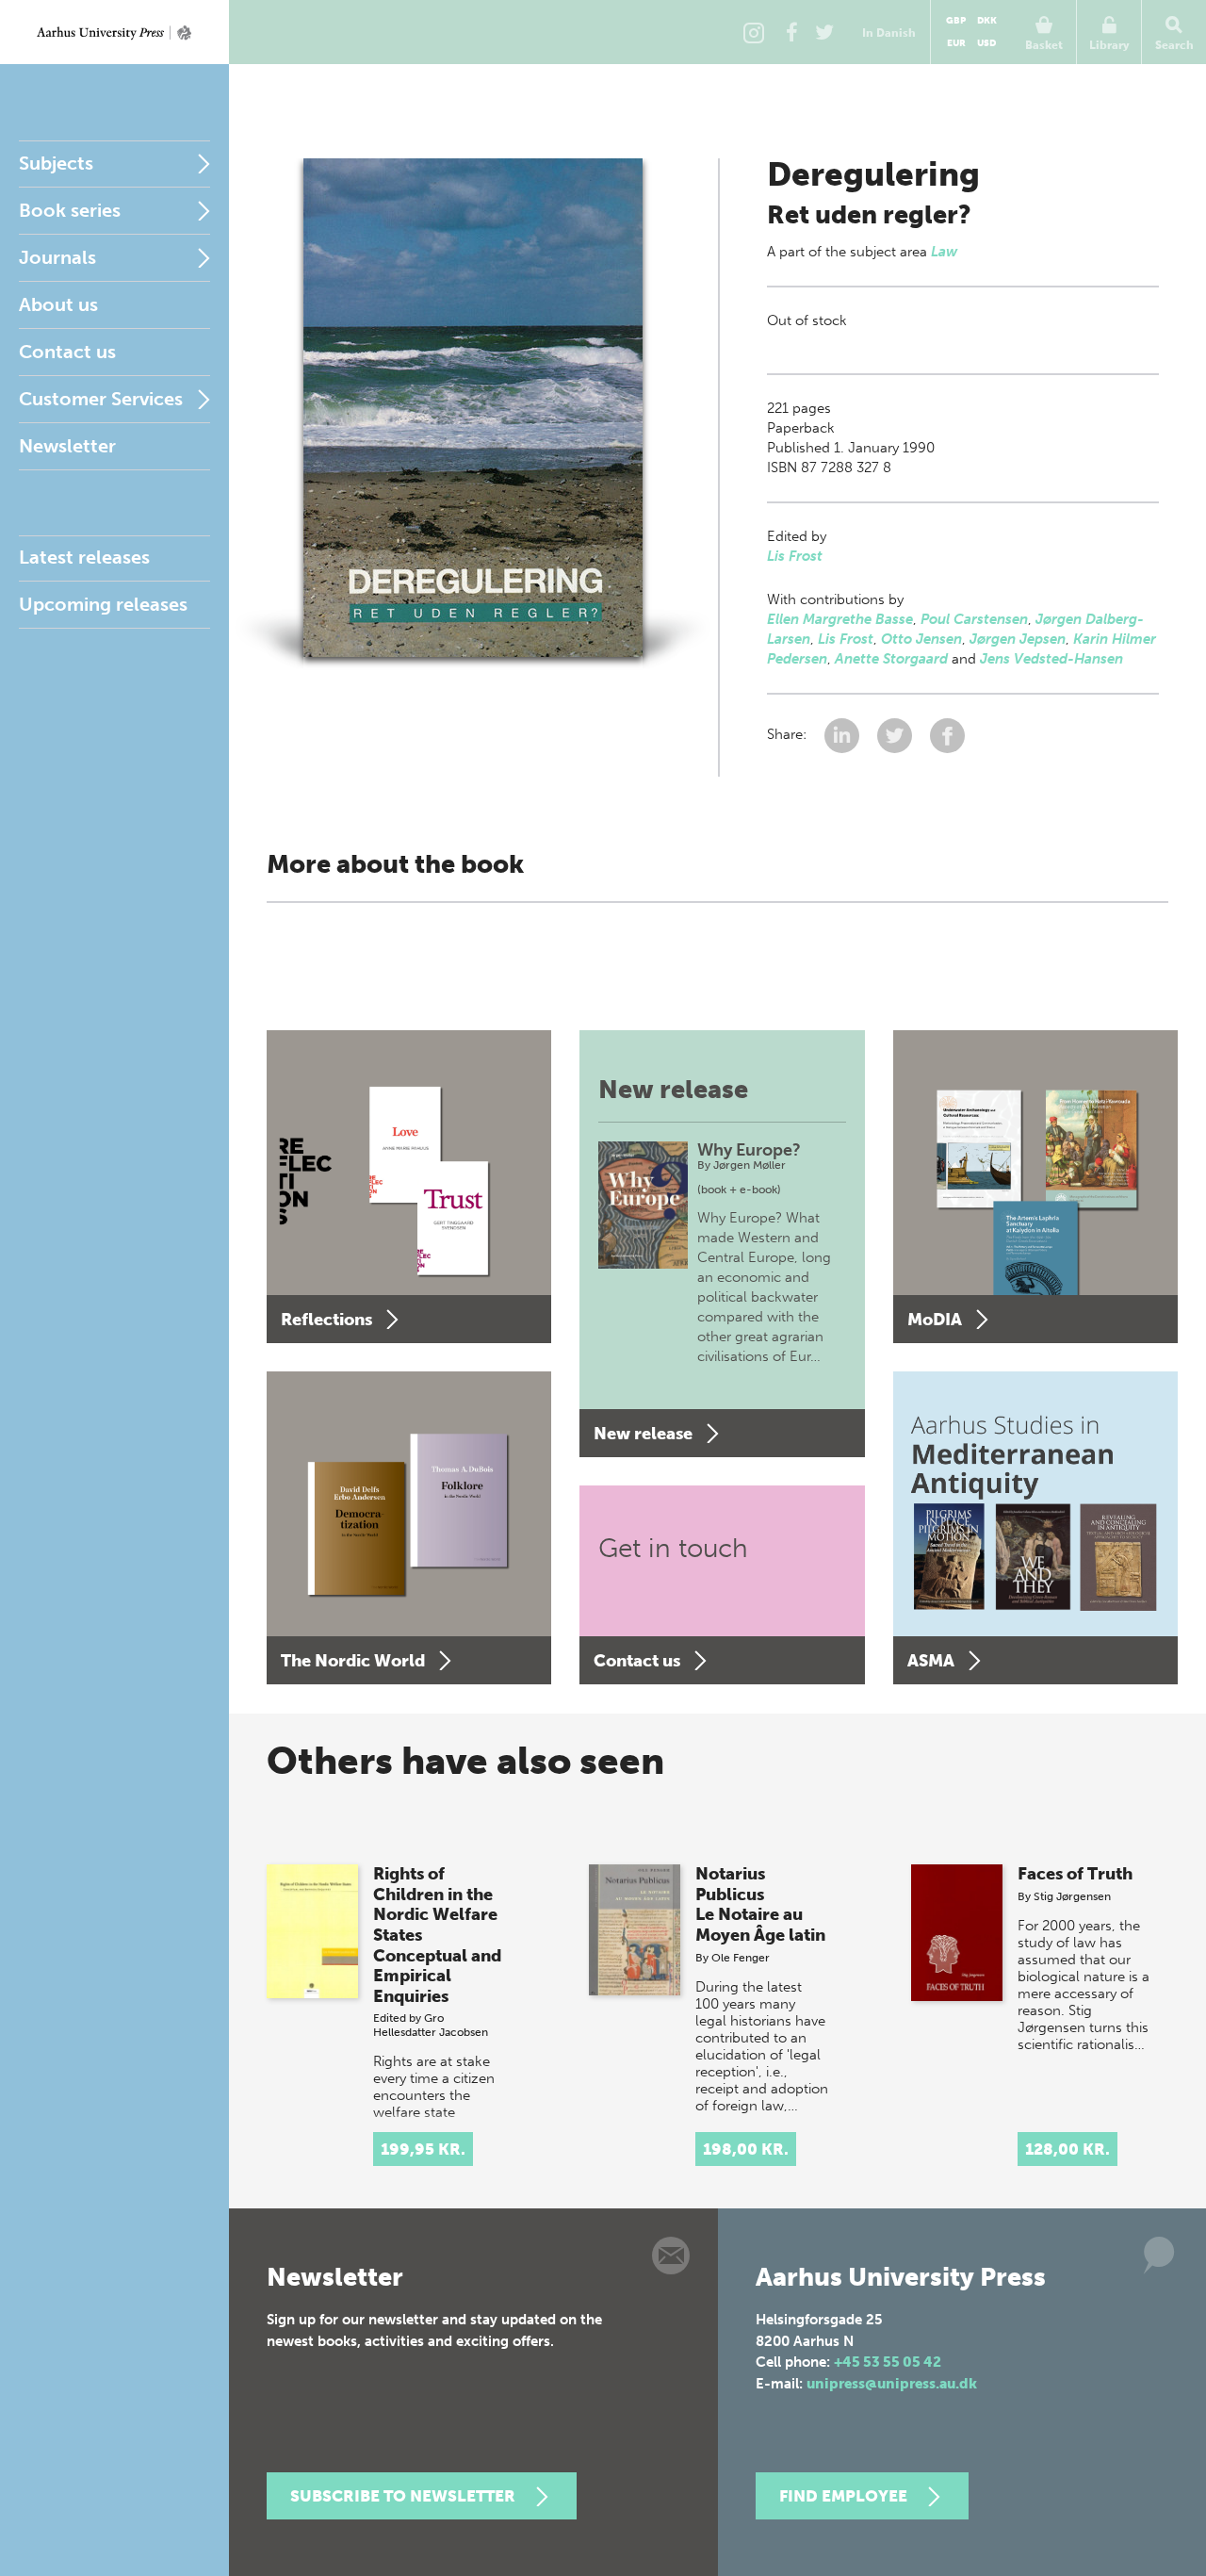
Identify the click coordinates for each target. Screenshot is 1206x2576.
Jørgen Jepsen (1018, 639)
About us (58, 304)
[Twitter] (824, 32)
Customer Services (101, 399)
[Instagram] (754, 32)
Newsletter (67, 446)
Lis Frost (795, 556)
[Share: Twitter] (896, 734)
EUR (956, 43)
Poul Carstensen (974, 619)
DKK (987, 21)
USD (986, 43)
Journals (57, 257)
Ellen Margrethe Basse (840, 619)
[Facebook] (791, 32)
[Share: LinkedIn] (844, 734)
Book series (70, 210)
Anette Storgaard (891, 659)
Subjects (56, 163)
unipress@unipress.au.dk (892, 2384)
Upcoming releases (103, 604)
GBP (956, 21)
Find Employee (843, 2496)
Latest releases (84, 557)
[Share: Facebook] (947, 734)
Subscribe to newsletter (403, 2496)
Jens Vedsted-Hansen (1051, 659)
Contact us (67, 352)
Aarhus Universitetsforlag (114, 32)
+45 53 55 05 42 (888, 2362)
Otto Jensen (921, 639)
